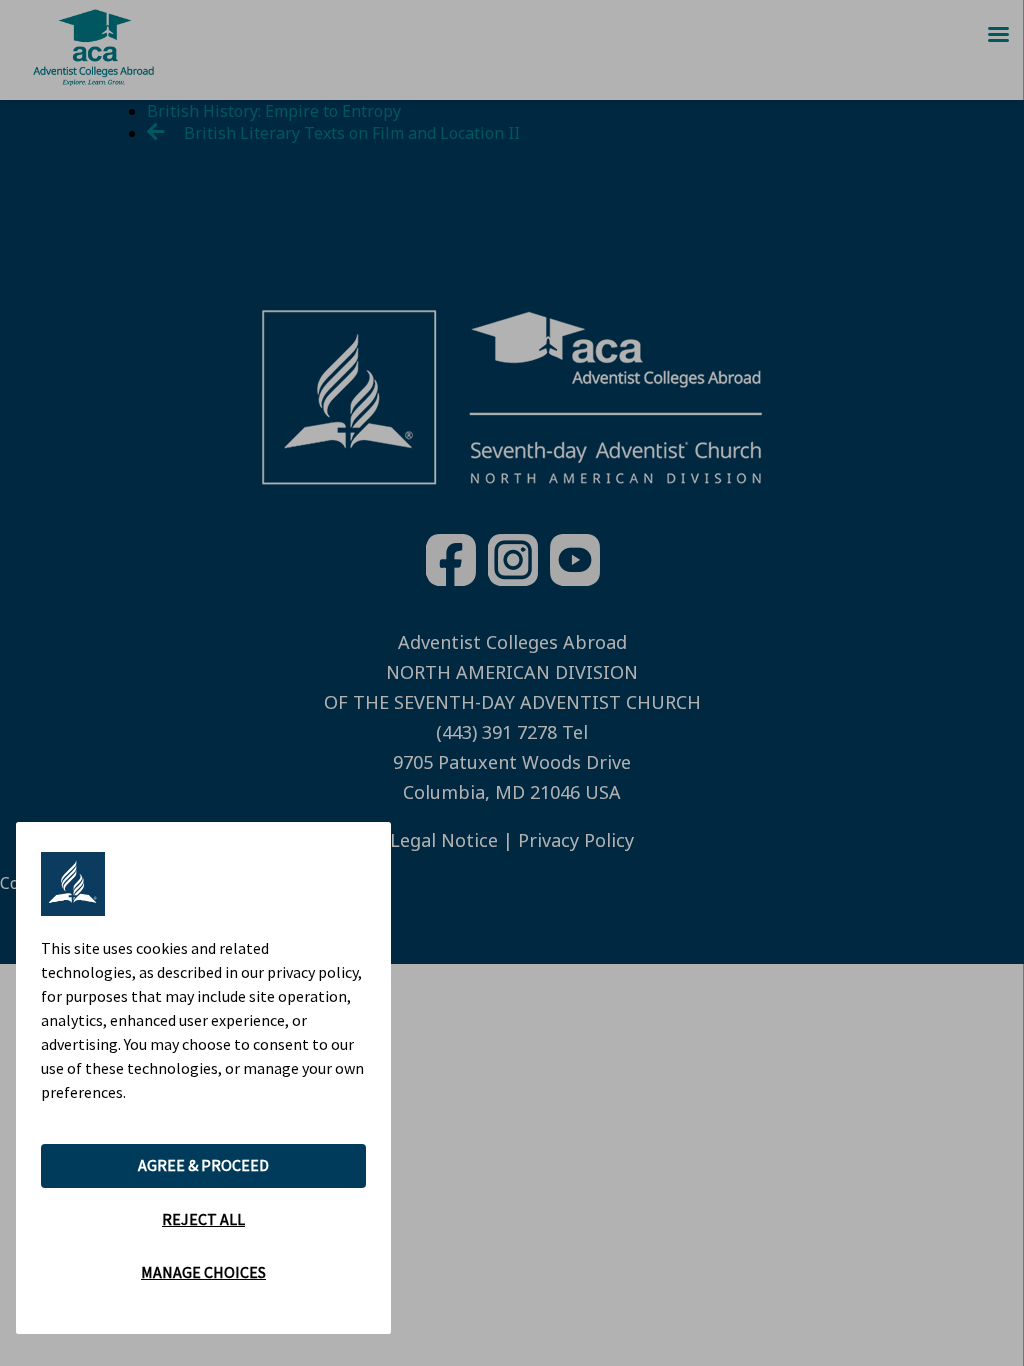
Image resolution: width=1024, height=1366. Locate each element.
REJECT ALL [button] (203, 1219)
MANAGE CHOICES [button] (203, 1272)
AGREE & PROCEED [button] (203, 1165)
